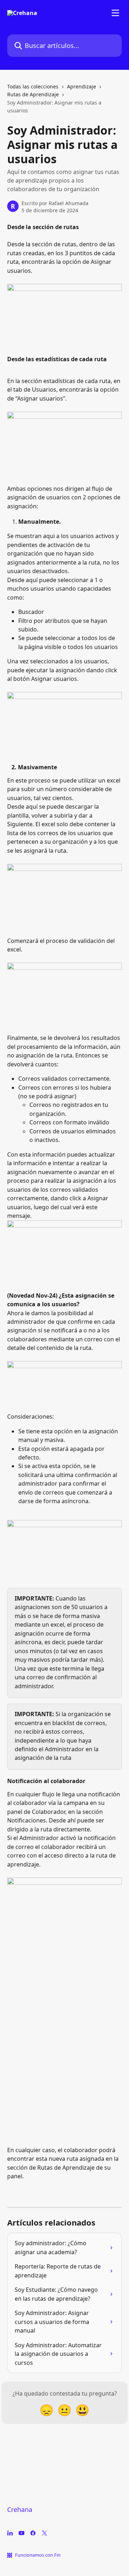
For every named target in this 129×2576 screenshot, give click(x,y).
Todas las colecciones (33, 86)
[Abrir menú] (115, 13)
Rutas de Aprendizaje (33, 94)
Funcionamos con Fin (38, 2555)
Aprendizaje (82, 86)
